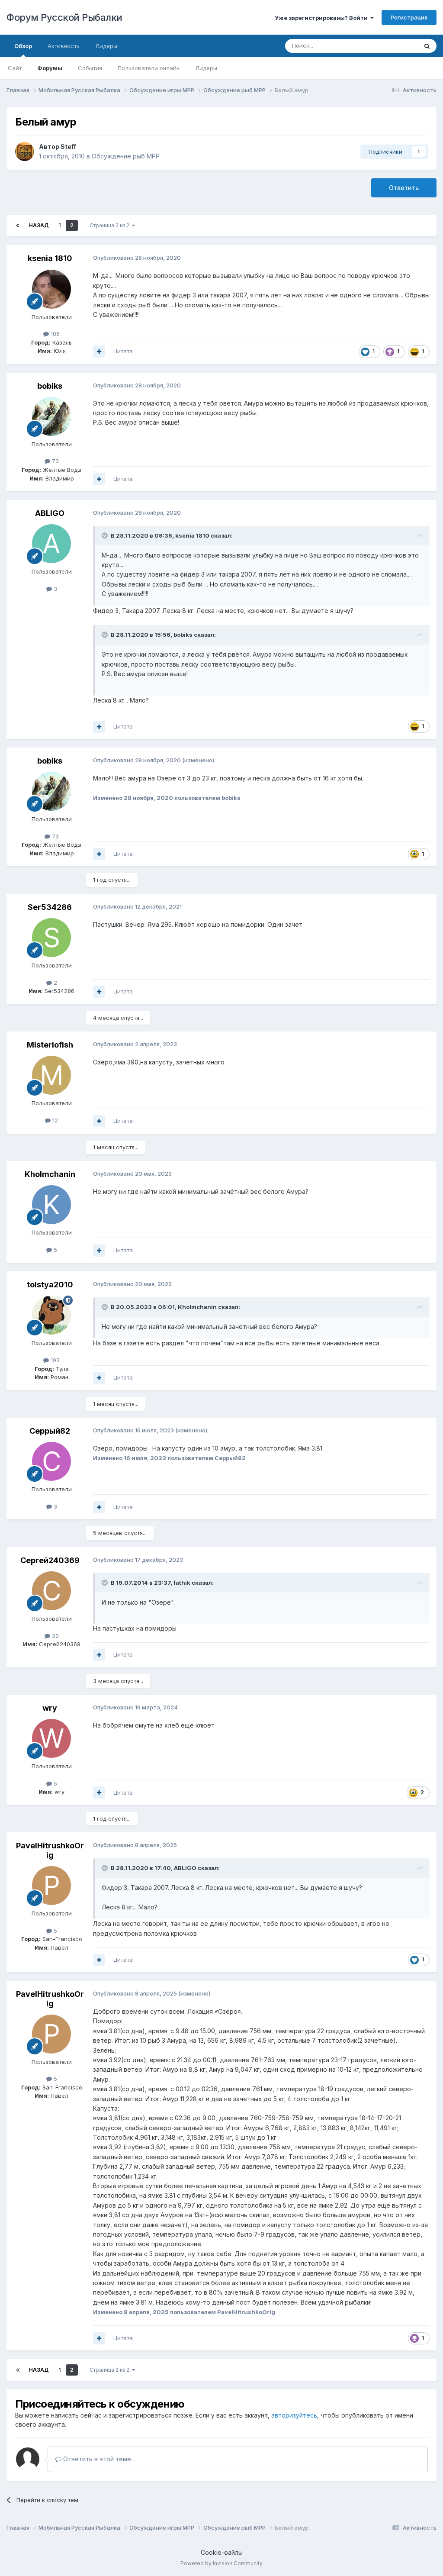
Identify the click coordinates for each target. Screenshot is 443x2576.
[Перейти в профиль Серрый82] (51, 1461)
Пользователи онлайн (149, 68)
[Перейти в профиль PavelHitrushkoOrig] (51, 1886)
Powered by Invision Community (221, 2563)
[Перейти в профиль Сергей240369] (51, 1591)
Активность (64, 46)
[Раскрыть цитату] (106, 535)
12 (54, 1120)
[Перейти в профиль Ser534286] (51, 938)
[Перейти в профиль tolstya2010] (51, 1315)
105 (54, 334)
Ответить (404, 188)
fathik (182, 1583)
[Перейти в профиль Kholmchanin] (51, 1205)
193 (54, 1360)
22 (55, 1636)
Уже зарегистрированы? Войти (323, 18)
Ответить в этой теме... (98, 2459)
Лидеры (206, 68)
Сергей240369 (50, 1560)
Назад (39, 225)
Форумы (50, 68)
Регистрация (409, 17)
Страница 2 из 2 (111, 225)
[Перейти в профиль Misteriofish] (51, 1075)
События (90, 68)
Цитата (123, 351)
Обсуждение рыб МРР (126, 156)
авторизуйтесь (294, 2415)
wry (50, 1708)
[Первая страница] (18, 226)
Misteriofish (50, 1045)
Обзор (23, 46)
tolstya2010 (50, 1285)
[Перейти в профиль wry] (51, 1738)
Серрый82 (50, 1431)
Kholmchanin (50, 1174)
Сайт (15, 68)
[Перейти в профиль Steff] (25, 152)
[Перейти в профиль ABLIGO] (51, 544)
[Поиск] (427, 46)
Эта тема (394, 46)
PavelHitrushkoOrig (50, 1850)
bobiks (50, 386)
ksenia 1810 (50, 258)
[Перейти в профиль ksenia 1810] (51, 289)
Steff (68, 147)
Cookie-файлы (222, 2552)
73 (55, 461)
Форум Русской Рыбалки (64, 17)
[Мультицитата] (99, 351)
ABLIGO (50, 513)
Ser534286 (50, 907)
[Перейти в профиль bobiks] (51, 416)
